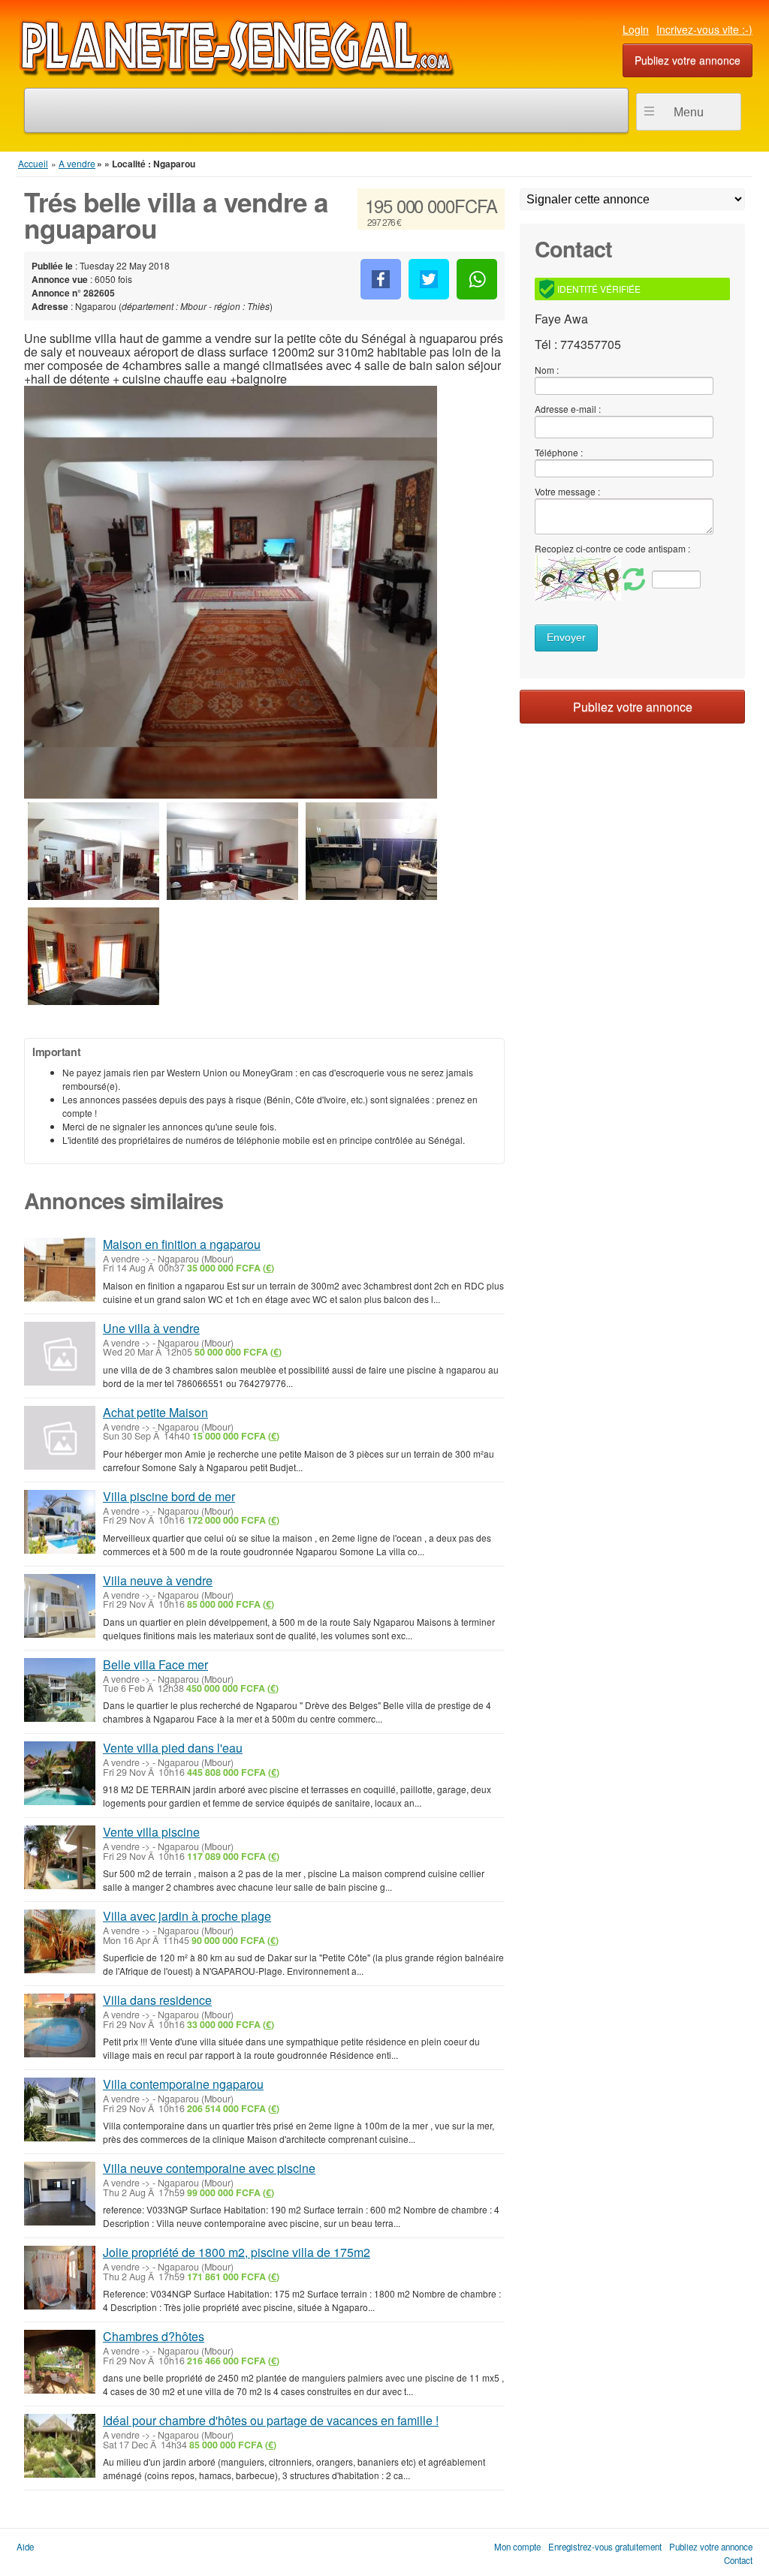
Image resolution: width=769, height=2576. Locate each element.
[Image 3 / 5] (232, 866)
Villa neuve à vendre (158, 1580)
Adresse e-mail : (568, 409)
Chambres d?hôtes (154, 2336)
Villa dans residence (157, 2000)
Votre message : (567, 491)
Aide (25, 2547)
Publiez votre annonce (688, 60)
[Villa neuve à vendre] (60, 1606)
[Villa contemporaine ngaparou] (60, 2110)
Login (636, 29)
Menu (689, 112)
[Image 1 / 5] (231, 592)
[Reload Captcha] (592, 578)
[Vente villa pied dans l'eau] (60, 1773)
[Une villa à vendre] (60, 1354)
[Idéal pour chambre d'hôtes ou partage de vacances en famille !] (60, 2446)
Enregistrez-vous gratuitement (605, 2547)
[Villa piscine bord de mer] (60, 1522)
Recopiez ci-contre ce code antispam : (612, 548)
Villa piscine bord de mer (169, 1496)
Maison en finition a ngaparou (182, 1244)
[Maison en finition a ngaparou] (60, 1270)
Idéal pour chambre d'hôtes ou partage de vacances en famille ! (271, 2420)
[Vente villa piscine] (60, 1857)
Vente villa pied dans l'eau (173, 1748)
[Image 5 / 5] (93, 971)
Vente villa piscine (151, 1832)
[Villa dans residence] (60, 2025)
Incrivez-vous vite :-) (704, 29)
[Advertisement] (632, 817)
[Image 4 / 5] (371, 866)
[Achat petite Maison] (60, 1438)
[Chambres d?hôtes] (60, 2362)
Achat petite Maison (155, 1412)
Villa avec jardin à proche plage (187, 1916)
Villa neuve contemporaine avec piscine (209, 2168)
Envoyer (566, 638)
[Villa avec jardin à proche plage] (60, 1941)
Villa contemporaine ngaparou (183, 2084)
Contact (738, 2560)
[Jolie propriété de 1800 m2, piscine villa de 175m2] (60, 2278)
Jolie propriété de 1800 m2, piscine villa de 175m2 (237, 2252)
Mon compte (517, 2547)
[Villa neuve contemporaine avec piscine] (60, 2194)
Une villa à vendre (151, 1328)
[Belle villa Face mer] (60, 1690)
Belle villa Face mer (155, 1664)
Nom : (547, 370)
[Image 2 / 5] (93, 866)
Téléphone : (559, 452)
